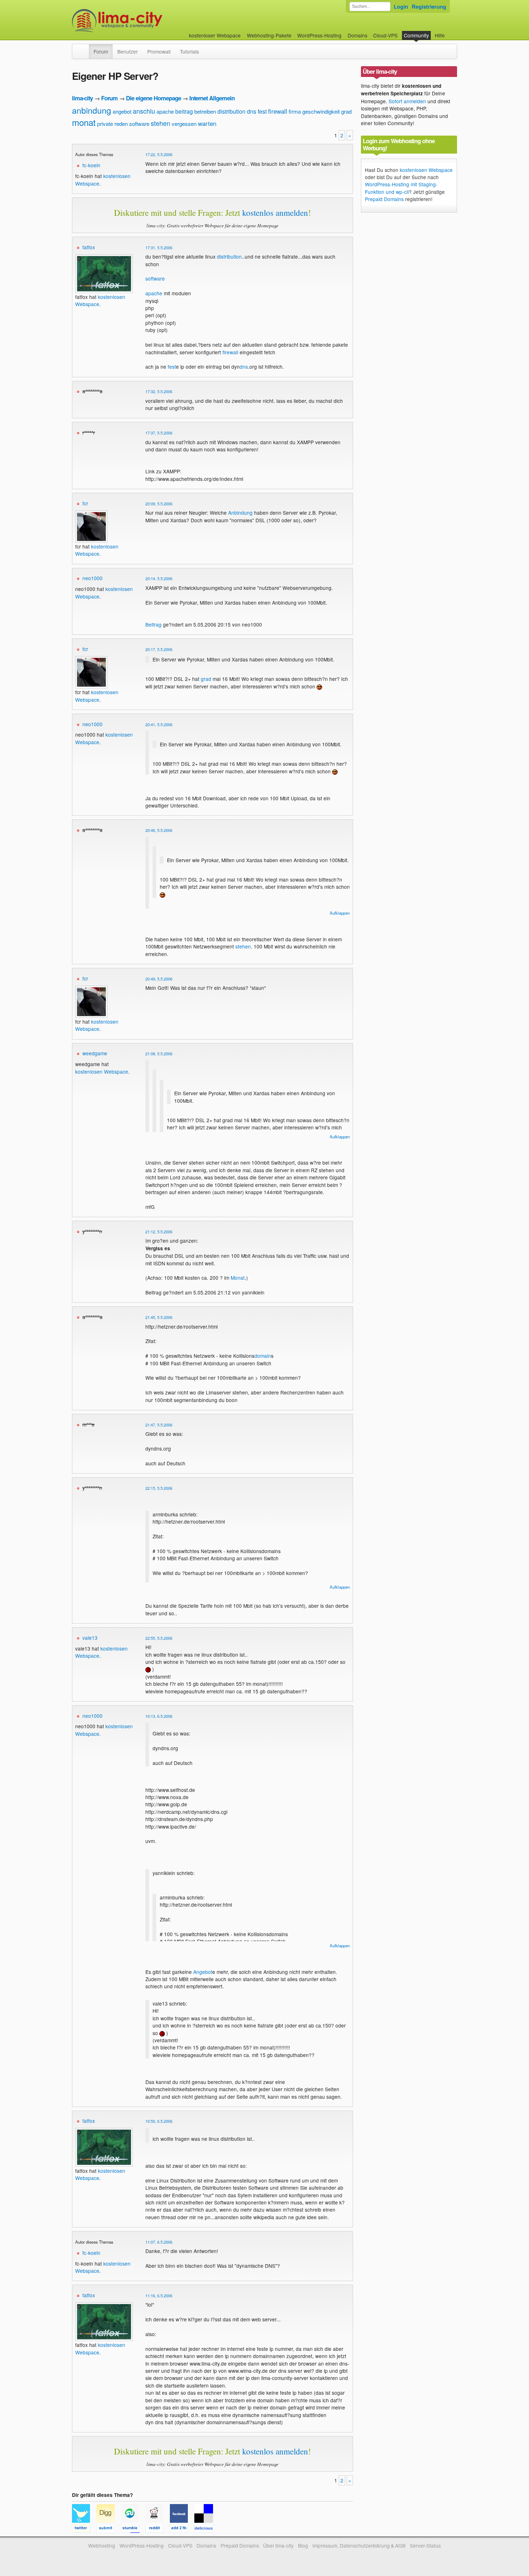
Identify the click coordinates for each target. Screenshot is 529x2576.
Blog (303, 2545)
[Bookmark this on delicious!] (206, 2529)
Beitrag (153, 624)
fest (262, 111)
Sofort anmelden (407, 101)
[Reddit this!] (158, 2529)
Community (416, 35)
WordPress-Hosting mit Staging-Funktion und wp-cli (401, 188)
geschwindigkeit (321, 111)
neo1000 (92, 578)
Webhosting (102, 2545)
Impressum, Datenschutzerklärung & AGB (359, 2545)
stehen (160, 123)
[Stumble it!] (133, 2529)
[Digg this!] (109, 2529)
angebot (122, 111)
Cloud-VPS (385, 35)
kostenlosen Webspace (97, 550)
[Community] (84, 48)
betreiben (205, 111)
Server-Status (425, 2545)
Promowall (159, 51)
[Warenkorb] (451, 32)
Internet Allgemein (212, 98)
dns (252, 111)
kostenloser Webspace (215, 35)
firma (295, 111)
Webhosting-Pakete (269, 35)
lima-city (82, 98)
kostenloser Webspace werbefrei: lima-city (144, 21)
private (105, 124)
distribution (231, 111)
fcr (85, 503)
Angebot (203, 1972)
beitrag (184, 111)
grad (346, 111)
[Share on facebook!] (182, 2529)
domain (263, 1356)
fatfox (89, 247)
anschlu (144, 111)
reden (121, 124)
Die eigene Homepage (153, 98)
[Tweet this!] (84, 2529)
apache (165, 111)
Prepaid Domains (384, 199)
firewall (278, 111)
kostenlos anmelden (275, 213)
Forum (101, 51)
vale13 (90, 1638)
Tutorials (189, 51)
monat (84, 122)
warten (207, 123)
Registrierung (429, 6)
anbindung (92, 110)
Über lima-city (278, 2545)
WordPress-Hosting (319, 35)
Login (401, 6)
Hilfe (440, 35)
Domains (358, 35)
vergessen (184, 124)
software (139, 124)
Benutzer (128, 51)
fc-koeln (91, 165)
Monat (238, 1278)
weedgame (95, 1053)
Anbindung (240, 513)
